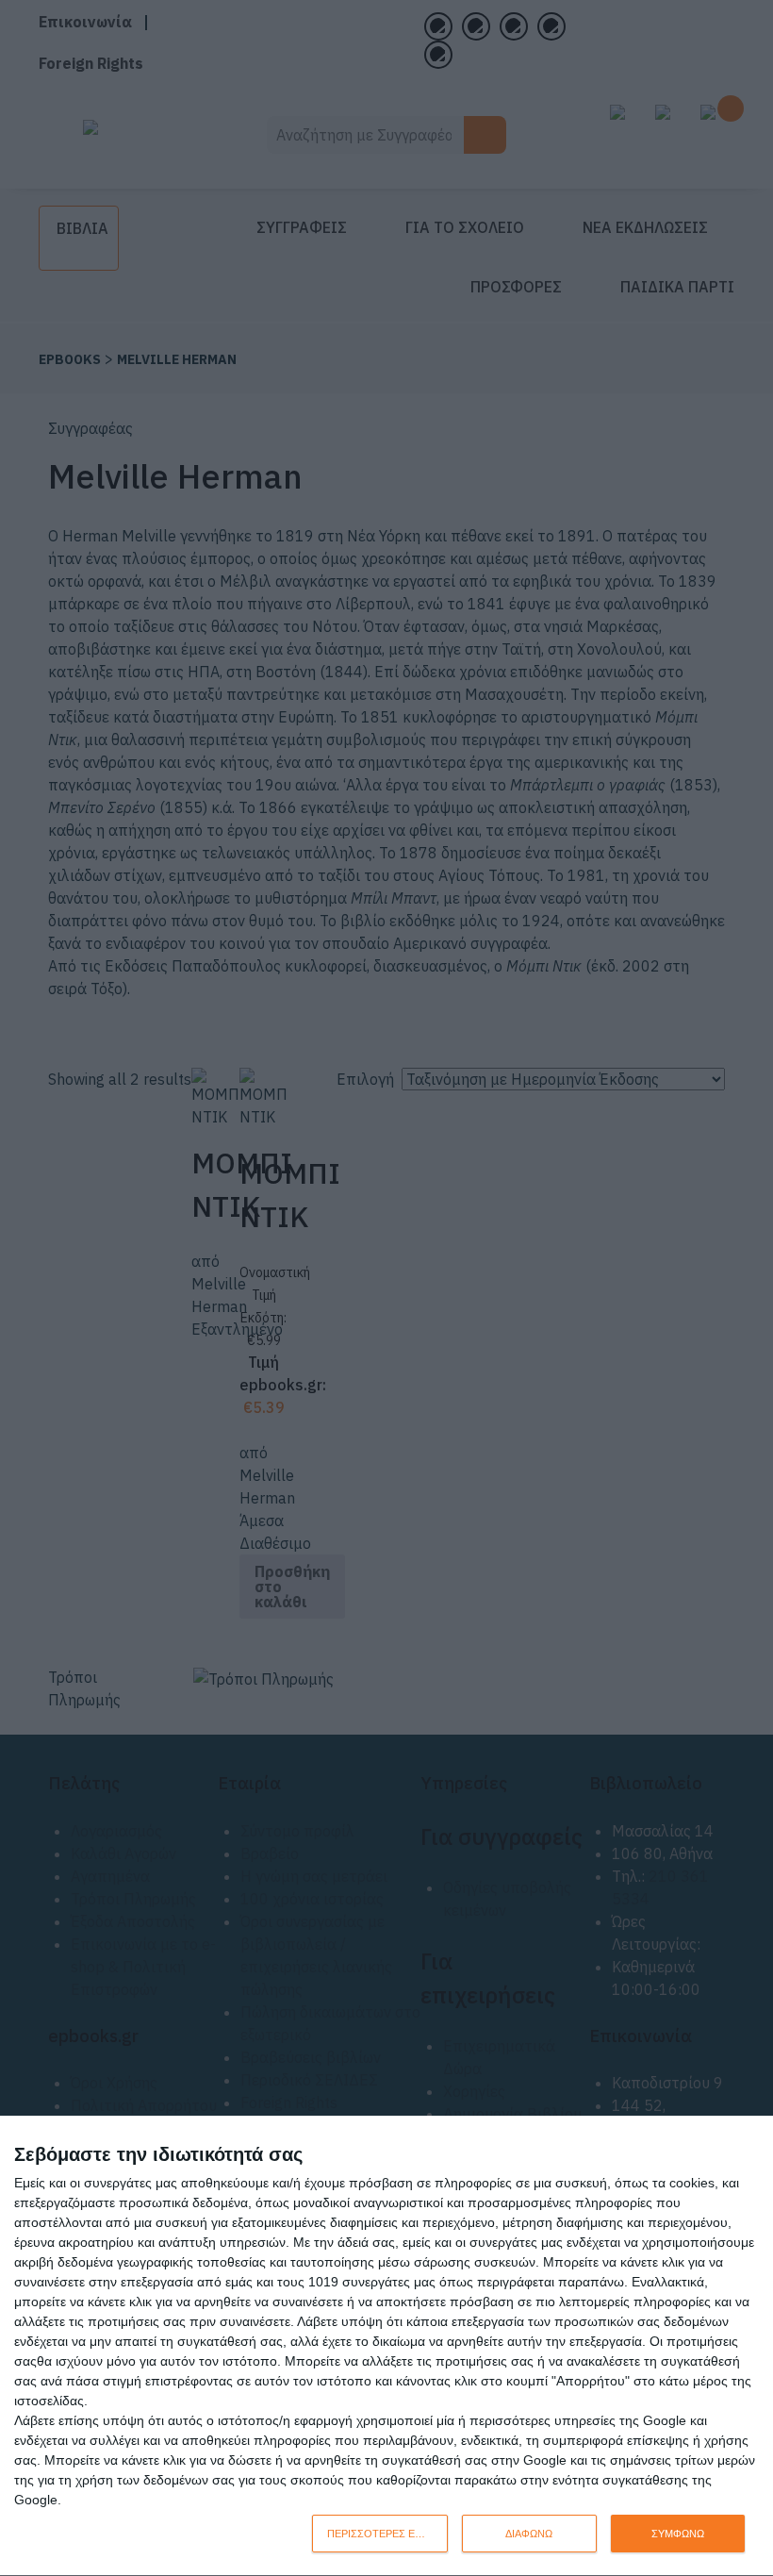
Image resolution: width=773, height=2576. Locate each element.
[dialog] (386, 2346)
